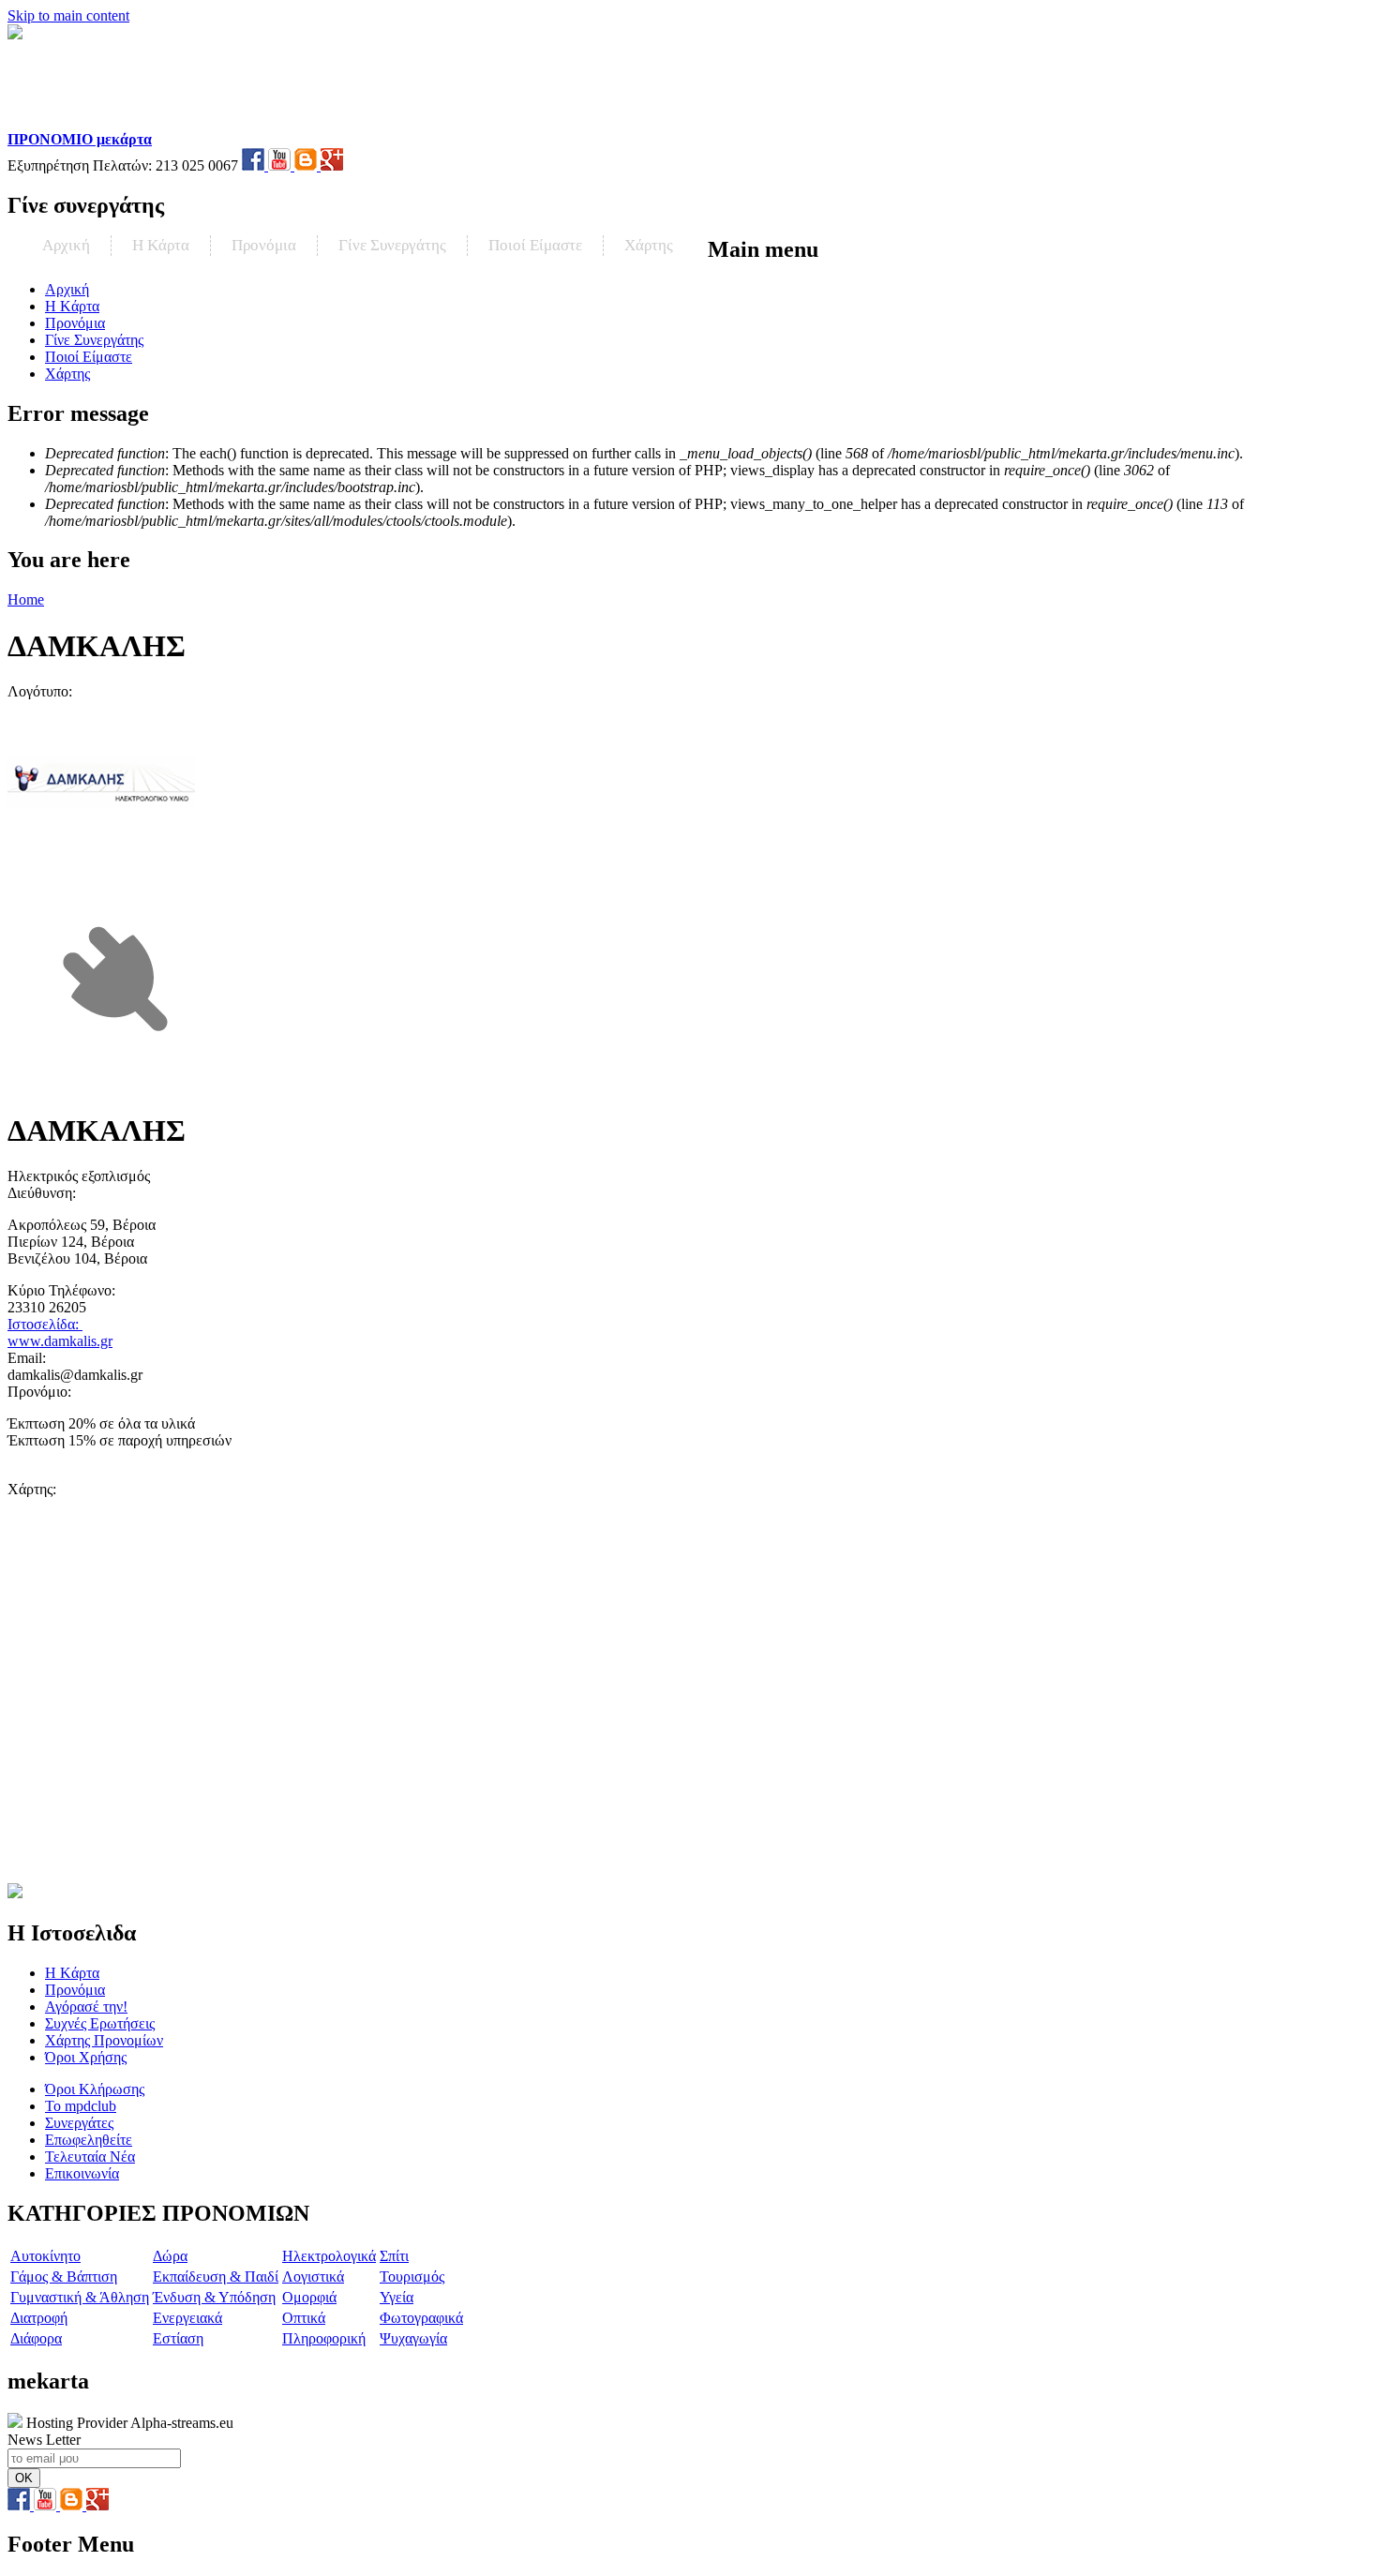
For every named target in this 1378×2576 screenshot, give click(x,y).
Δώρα (170, 2256)
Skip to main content (68, 15)
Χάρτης (649, 245)
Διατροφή (39, 2318)
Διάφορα (36, 2338)
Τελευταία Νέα (90, 2157)
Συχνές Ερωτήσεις (100, 2023)
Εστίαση (178, 2338)
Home (26, 599)
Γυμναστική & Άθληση (80, 2297)
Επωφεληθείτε (89, 2140)
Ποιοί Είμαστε (535, 245)
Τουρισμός (412, 2276)
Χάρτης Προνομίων (104, 2040)
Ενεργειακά (187, 2318)
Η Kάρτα (161, 245)
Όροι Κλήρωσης (95, 2089)
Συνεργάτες (79, 2123)
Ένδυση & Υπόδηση (214, 2297)
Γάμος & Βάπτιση (64, 2276)
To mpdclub (81, 2106)
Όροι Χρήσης (86, 2057)
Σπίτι (394, 2256)
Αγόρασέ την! (86, 2007)
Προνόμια (264, 245)
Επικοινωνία (82, 2173)
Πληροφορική (324, 2338)
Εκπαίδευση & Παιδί (216, 2276)
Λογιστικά (313, 2276)
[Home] (128, 122)
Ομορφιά (309, 2297)
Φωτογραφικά (421, 2318)
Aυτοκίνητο (45, 2256)
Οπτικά (304, 2318)
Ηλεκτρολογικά (329, 2256)
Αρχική (66, 245)
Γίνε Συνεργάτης (392, 245)
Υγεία (397, 2297)
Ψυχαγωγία (413, 2338)
